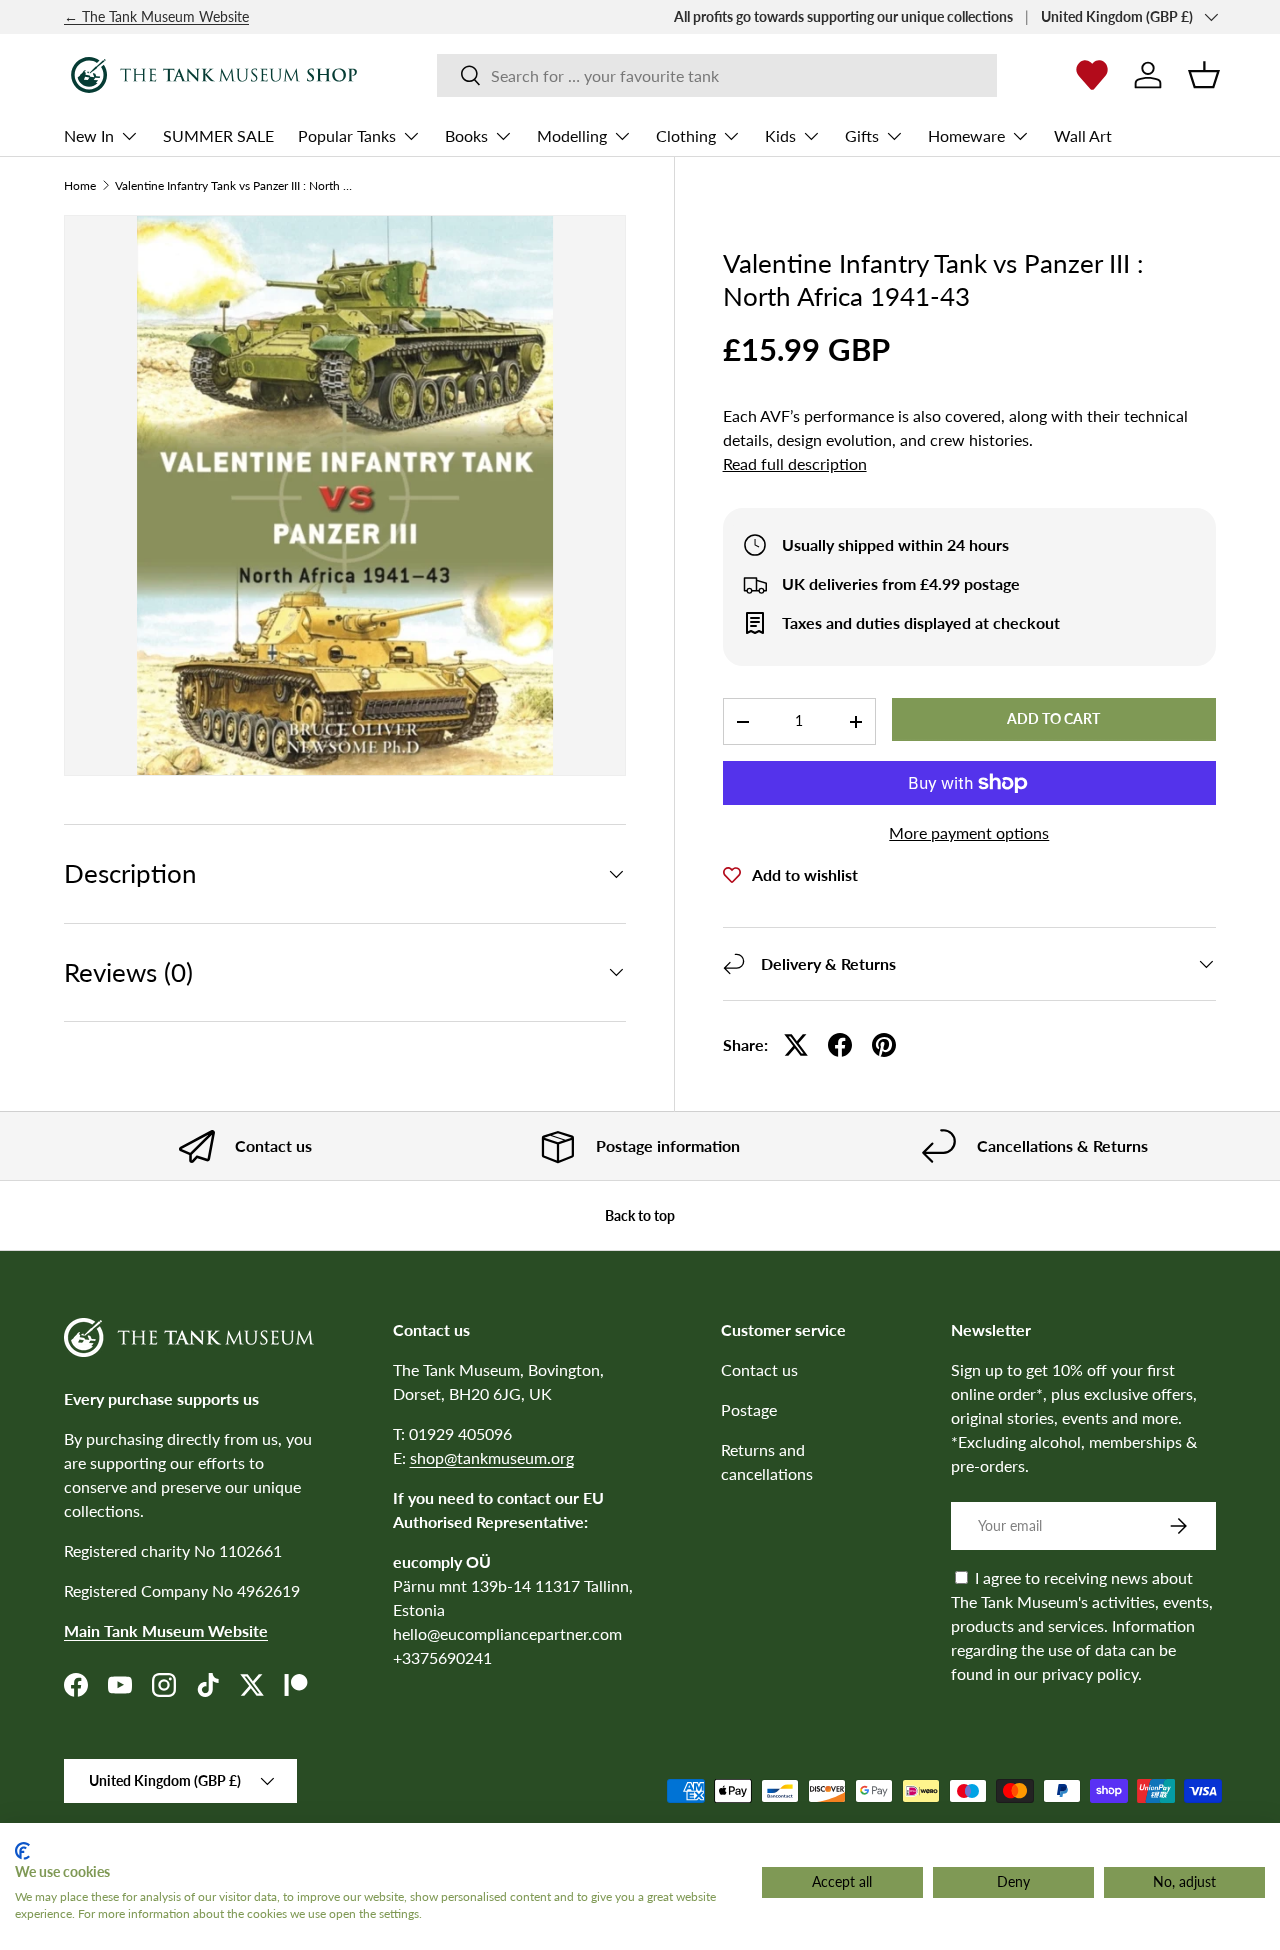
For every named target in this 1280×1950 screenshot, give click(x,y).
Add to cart (1053, 718)
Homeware (966, 135)
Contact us (759, 1369)
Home (80, 186)
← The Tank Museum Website (156, 16)
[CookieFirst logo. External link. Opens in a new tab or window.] (22, 1851)
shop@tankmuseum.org (492, 1457)
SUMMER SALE (218, 135)
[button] (1204, 75)
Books (466, 135)
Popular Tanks (347, 135)
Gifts (862, 135)
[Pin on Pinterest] (884, 1045)
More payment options (969, 832)
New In (89, 135)
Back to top (640, 1215)
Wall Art (1083, 135)
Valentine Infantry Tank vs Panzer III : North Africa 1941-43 (235, 186)
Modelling (572, 135)
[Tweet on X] (796, 1045)
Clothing (686, 135)
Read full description (795, 463)
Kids (780, 135)
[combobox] (717, 75)
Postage (749, 1409)
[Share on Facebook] (840, 1045)
